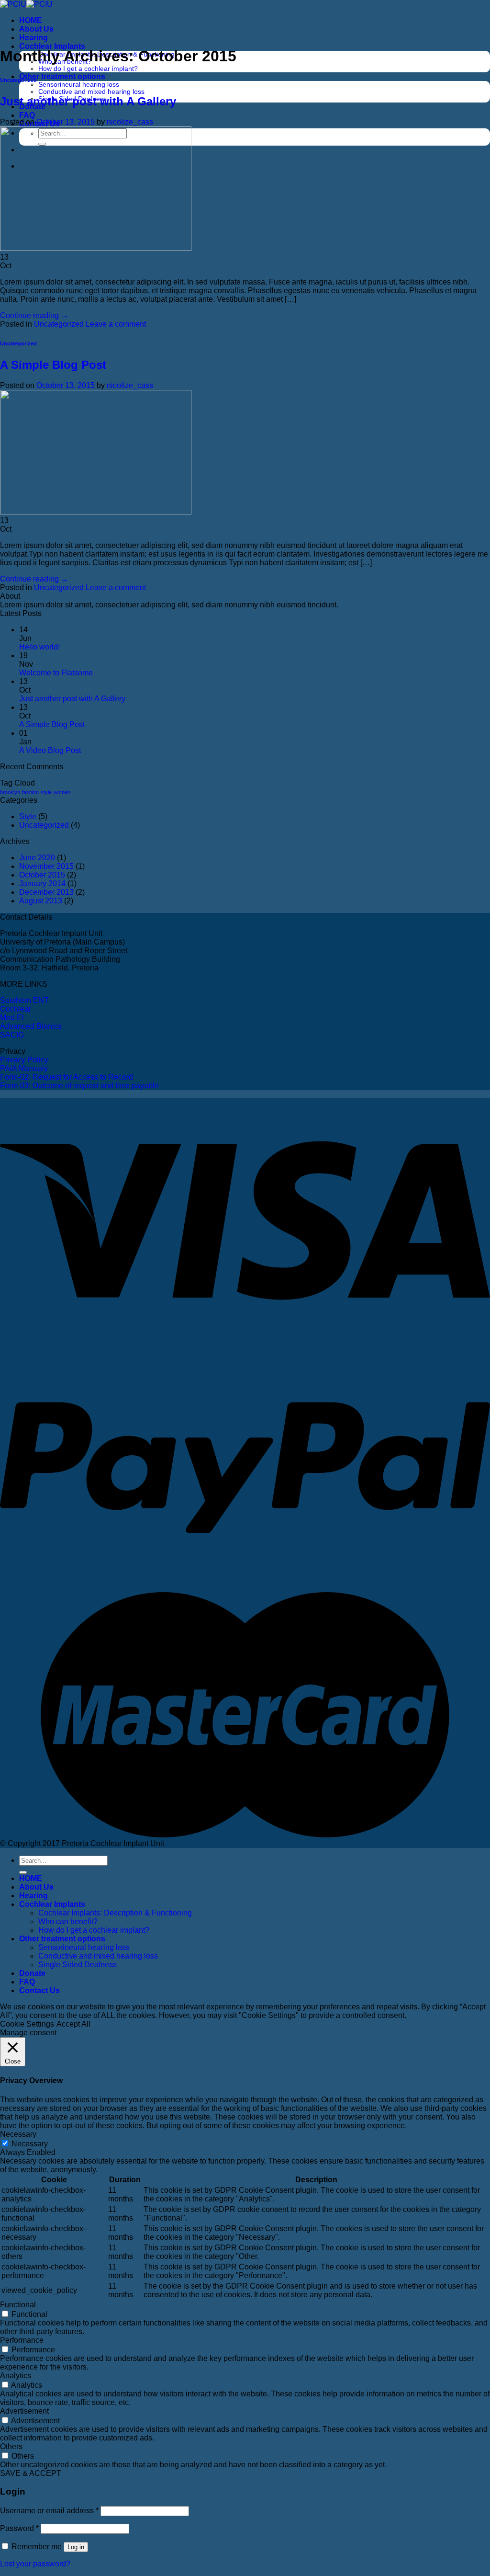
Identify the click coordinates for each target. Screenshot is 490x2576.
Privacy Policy (24, 1060)
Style (28, 816)
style (46, 792)
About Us (36, 29)
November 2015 (46, 866)
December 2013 (46, 892)
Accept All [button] (73, 2024)
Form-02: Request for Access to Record (67, 1077)
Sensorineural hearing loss (79, 85)
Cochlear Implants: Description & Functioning (115, 1913)
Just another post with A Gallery (88, 101)
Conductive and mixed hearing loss (91, 92)
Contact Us (39, 1990)
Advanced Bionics (31, 1026)
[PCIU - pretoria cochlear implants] (26, 4)
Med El (12, 1018)
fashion (30, 792)
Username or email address (49, 2511)
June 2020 (37, 858)
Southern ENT (24, 1000)
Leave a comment (116, 324)
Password (19, 2528)
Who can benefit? (68, 1921)
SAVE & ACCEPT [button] (31, 2473)
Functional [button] (18, 2305)
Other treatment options (62, 76)
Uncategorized (18, 80)
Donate (32, 1973)
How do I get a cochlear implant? (88, 69)
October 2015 (42, 875)
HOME (31, 20)
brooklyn (10, 792)
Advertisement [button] (24, 2411)
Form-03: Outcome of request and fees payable (79, 1086)
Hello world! (39, 647)
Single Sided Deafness (78, 1965)
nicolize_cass (130, 122)
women (62, 792)
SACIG (12, 1035)
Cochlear (16, 1009)
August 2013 (41, 901)
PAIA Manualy (24, 1068)
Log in (76, 2547)
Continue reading (34, 315)
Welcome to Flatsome (56, 673)
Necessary (30, 2144)
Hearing (33, 38)
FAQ (27, 115)
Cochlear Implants (52, 46)
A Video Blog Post (50, 750)
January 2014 (42, 883)
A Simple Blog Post (53, 365)
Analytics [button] (16, 2376)
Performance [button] (22, 2340)
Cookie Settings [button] (27, 2024)
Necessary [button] (18, 2134)
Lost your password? (35, 2564)
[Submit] (23, 1872)
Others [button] (11, 2446)
